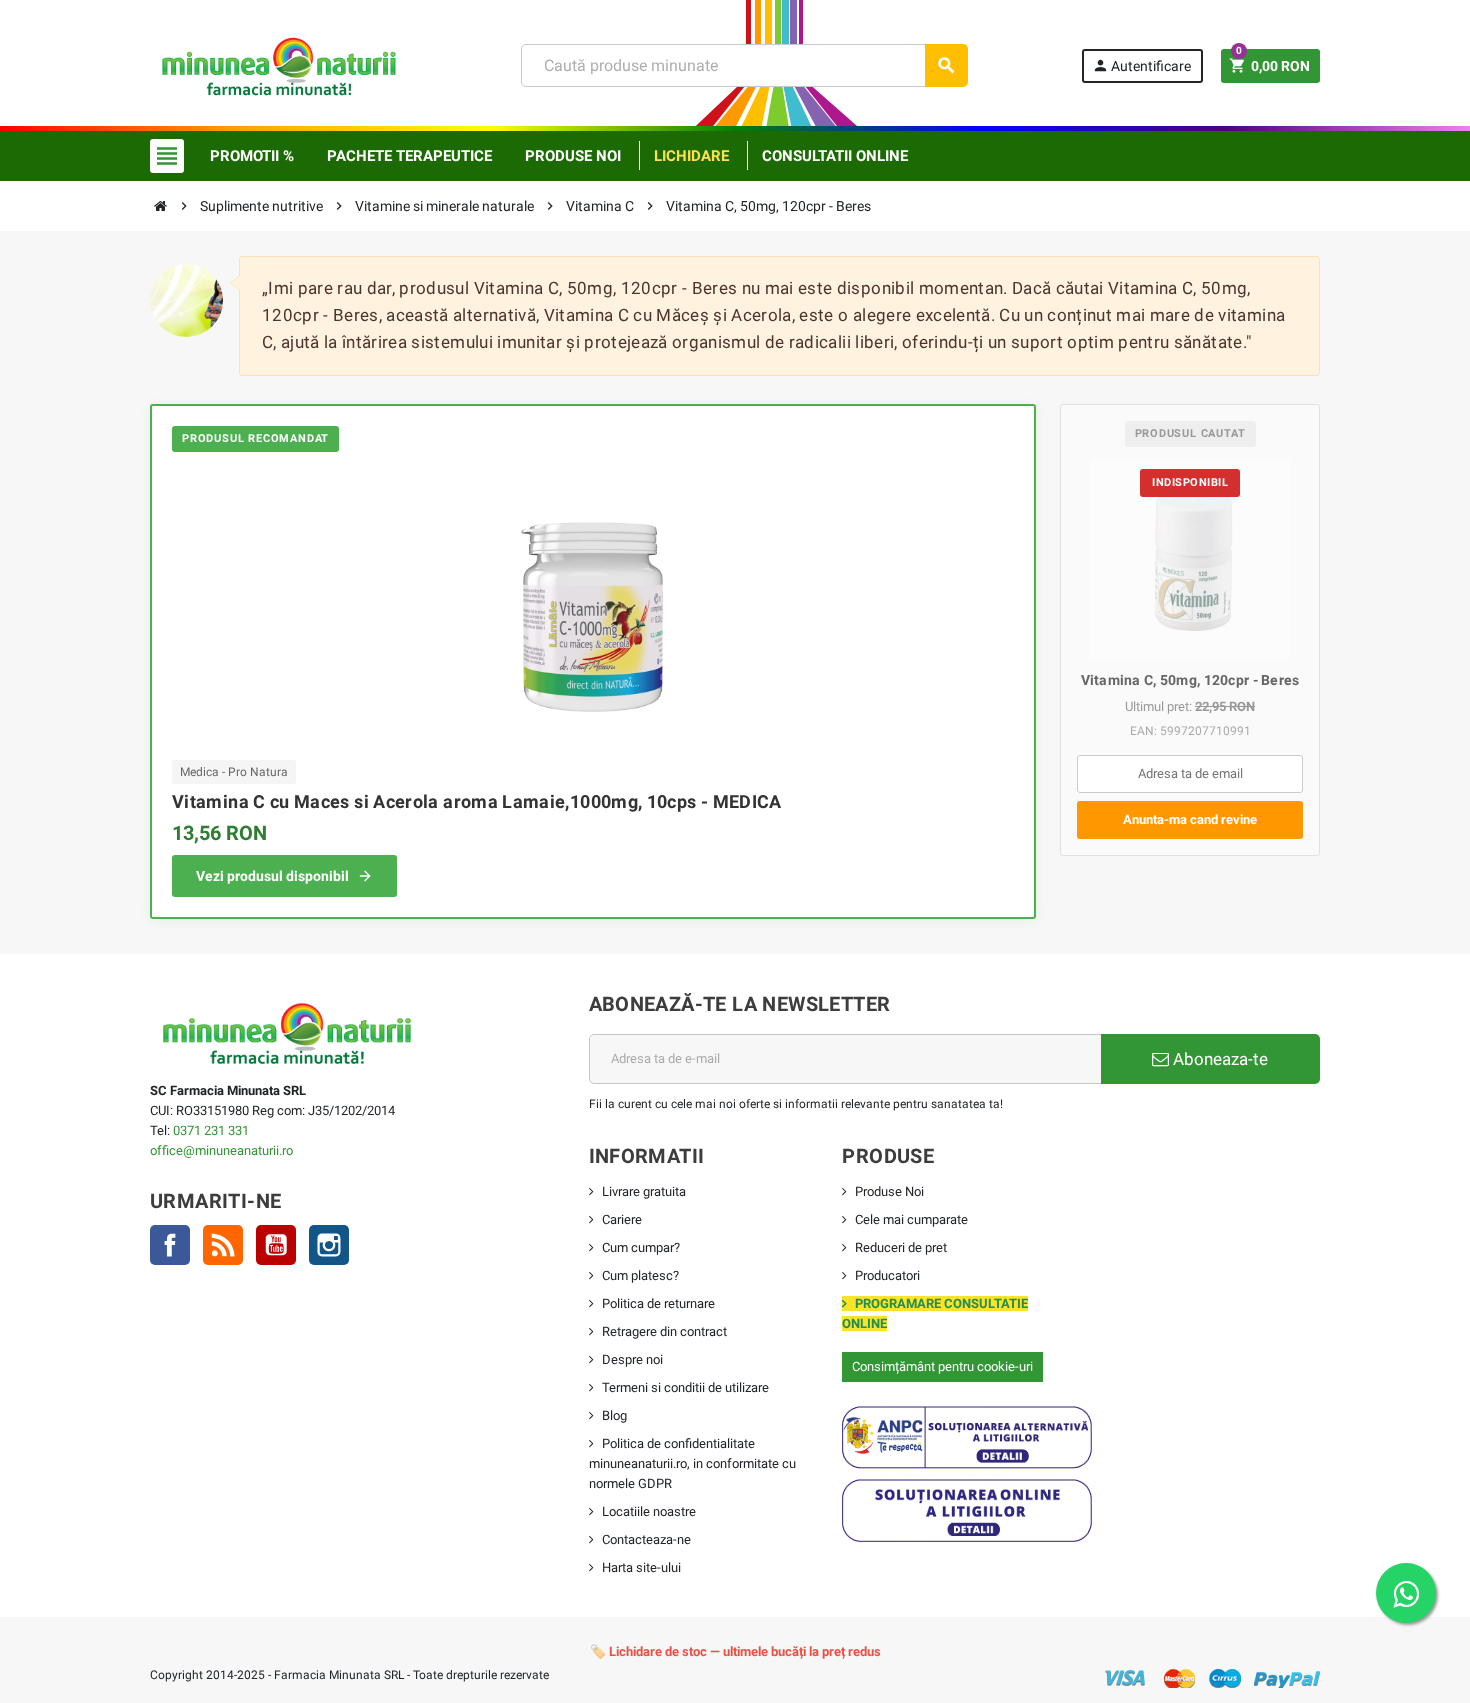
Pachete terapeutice (409, 156)
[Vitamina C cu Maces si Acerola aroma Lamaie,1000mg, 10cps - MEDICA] (593, 603)
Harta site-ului (641, 1567)
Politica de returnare (658, 1303)
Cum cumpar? (641, 1247)
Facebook (170, 1245)
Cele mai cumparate (911, 1219)
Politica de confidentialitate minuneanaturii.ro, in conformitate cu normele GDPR (692, 1463)
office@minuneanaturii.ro (221, 1150)
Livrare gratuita (644, 1191)
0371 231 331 (211, 1130)
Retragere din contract (664, 1331)
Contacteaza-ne (646, 1539)
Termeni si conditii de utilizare (685, 1387)
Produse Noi (889, 1191)
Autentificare (1141, 65)
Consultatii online (835, 156)
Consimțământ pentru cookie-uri (942, 1366)
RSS (223, 1245)
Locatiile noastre (649, 1511)
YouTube (276, 1245)
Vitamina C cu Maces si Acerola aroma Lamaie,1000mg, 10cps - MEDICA (477, 801)
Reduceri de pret (901, 1247)
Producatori (887, 1275)
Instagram (329, 1245)
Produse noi (573, 156)
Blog (614, 1415)
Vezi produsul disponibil (272, 876)
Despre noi (632, 1359)
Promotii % (252, 156)
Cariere (622, 1219)
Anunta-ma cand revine (1190, 819)
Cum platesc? (640, 1275)
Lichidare (691, 156)
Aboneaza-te (1218, 1059)
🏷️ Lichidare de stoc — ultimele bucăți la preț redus (735, 1651)
